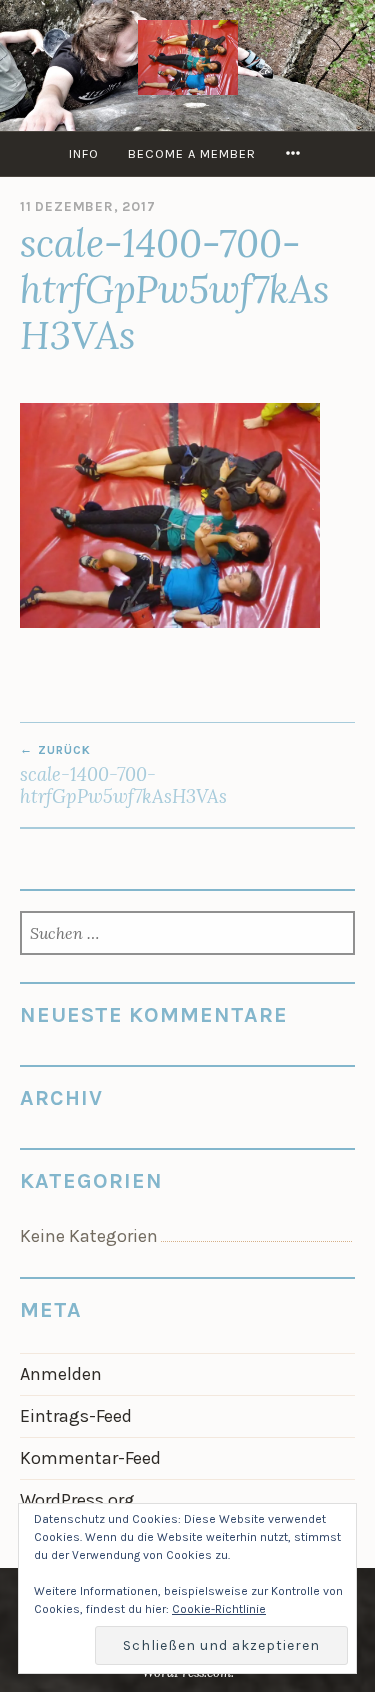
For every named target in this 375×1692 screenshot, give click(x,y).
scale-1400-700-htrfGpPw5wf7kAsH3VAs (123, 775)
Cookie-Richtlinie (219, 1609)
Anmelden (61, 1374)
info (84, 153)
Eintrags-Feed (76, 1416)
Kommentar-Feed (90, 1458)
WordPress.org (77, 1500)
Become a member (192, 153)
